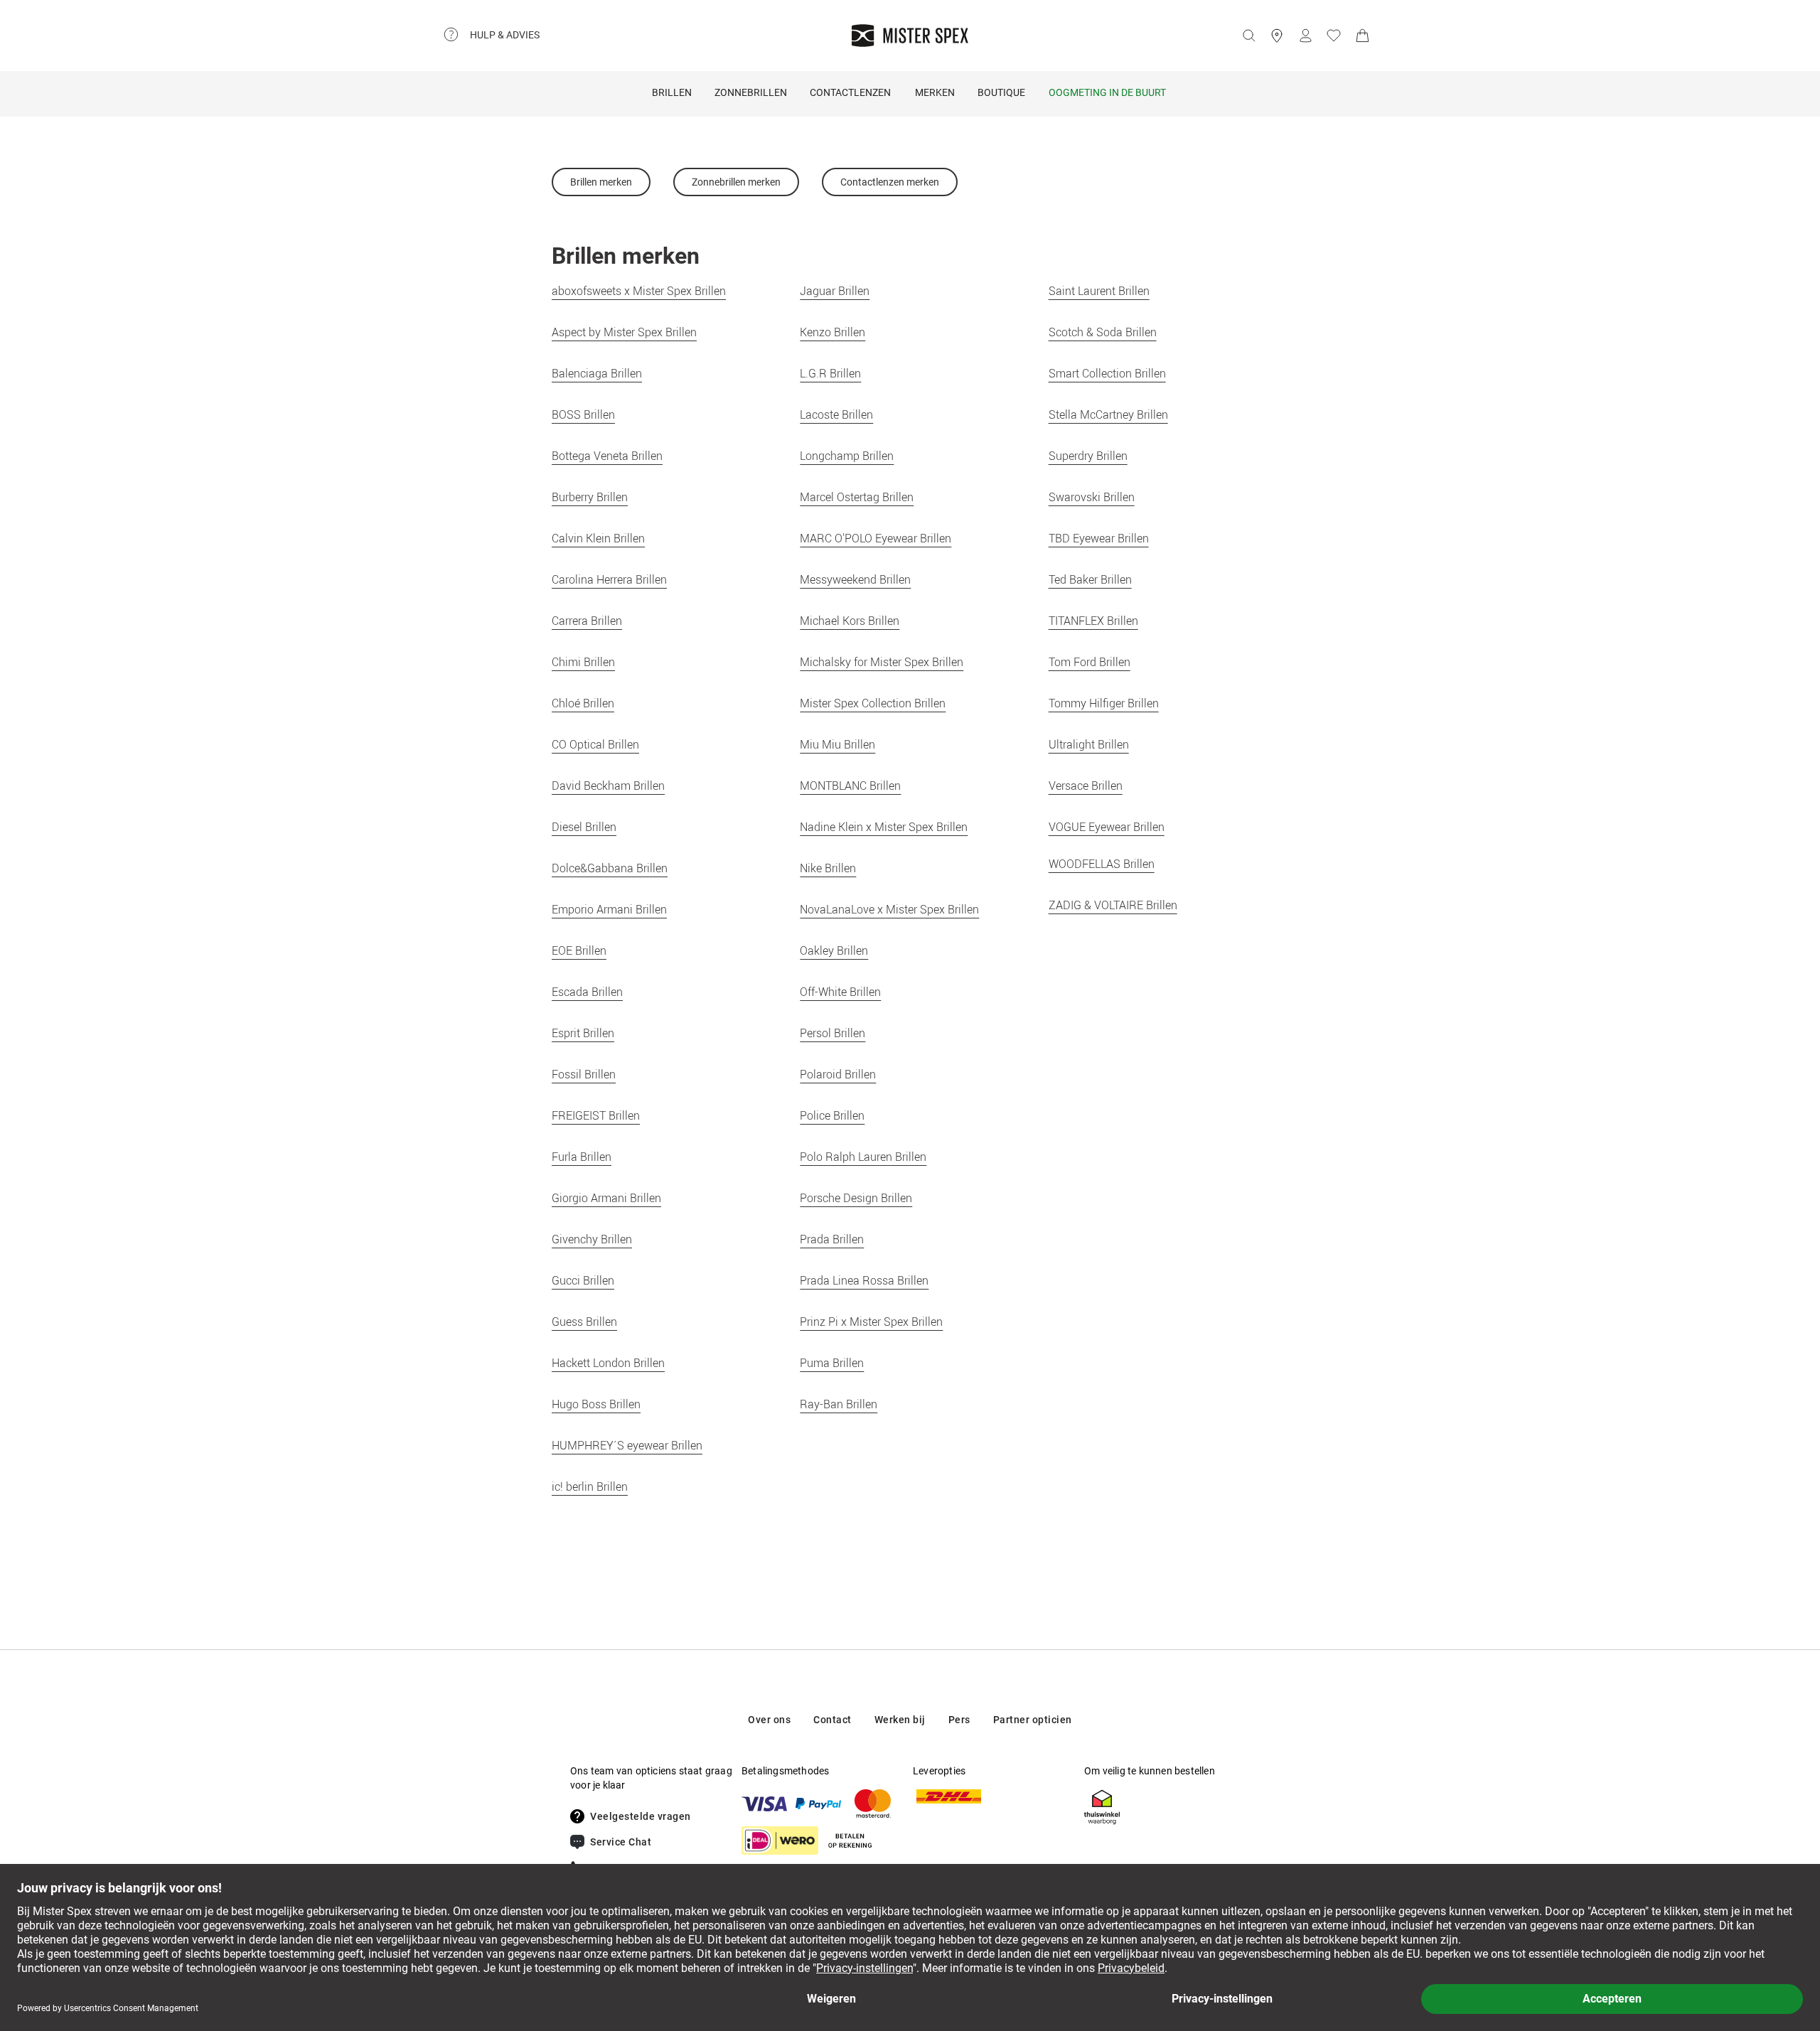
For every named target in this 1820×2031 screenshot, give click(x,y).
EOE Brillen (579, 950)
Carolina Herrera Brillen (609, 579)
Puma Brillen (832, 1363)
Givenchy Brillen (592, 1239)
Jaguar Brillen (835, 291)
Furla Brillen (582, 1157)
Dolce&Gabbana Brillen (610, 868)
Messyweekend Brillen (855, 579)
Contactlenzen (850, 92)
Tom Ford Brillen (1090, 662)
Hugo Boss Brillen (596, 1404)
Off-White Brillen (840, 992)
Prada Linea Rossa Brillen (864, 1280)
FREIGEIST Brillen (596, 1115)
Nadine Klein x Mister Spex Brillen (884, 827)
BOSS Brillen (583, 414)
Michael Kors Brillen (850, 621)
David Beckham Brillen (608, 786)
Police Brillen (832, 1115)
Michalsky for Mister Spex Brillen (882, 662)
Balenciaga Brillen (597, 373)
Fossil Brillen (584, 1074)
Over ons (769, 1720)
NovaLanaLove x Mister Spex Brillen (889, 909)
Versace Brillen (1086, 786)
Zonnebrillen (751, 92)
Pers (959, 1720)
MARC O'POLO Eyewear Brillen (876, 538)
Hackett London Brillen (608, 1363)
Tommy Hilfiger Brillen (1104, 703)
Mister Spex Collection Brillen (873, 703)
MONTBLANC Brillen (850, 786)
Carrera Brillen (587, 621)
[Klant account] (1305, 36)
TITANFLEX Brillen (1093, 621)
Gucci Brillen (583, 1280)
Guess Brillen (584, 1322)
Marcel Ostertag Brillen (857, 497)
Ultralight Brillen (1089, 744)
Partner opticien (1033, 1720)
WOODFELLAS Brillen (1102, 864)
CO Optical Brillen (595, 744)
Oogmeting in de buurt (1107, 92)
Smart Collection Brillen (1107, 373)
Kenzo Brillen (833, 332)
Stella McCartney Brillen (1108, 414)
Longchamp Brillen (847, 456)
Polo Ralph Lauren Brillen (863, 1157)
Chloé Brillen (583, 703)
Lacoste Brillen (836, 414)
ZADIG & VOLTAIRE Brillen (1113, 905)
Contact (833, 1720)
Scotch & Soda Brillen (1103, 332)
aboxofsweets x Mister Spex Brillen (639, 291)
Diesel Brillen (584, 827)
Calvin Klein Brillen (598, 538)
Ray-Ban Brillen (839, 1404)
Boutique (1001, 92)
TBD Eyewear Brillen (1099, 538)
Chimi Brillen (583, 662)
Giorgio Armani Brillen (606, 1198)
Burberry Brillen (590, 497)
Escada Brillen (587, 992)
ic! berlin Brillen (590, 1486)
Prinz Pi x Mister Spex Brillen (871, 1322)
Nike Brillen (828, 868)
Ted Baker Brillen (1090, 579)
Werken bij (900, 1720)
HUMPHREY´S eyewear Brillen (627, 1445)
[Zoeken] (1248, 36)
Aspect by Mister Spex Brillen (624, 332)
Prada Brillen (832, 1239)
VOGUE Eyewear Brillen (1107, 827)
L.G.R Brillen (830, 373)
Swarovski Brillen (1092, 497)
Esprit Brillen (583, 1033)
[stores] (1277, 36)
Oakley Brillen (834, 950)
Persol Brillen (833, 1033)
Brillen (672, 92)
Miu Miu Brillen (837, 744)
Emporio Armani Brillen (609, 909)
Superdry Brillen (1088, 456)
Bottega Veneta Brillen (607, 456)
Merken (935, 92)
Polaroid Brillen (838, 1074)
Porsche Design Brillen (856, 1198)
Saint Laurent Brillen (1099, 291)
